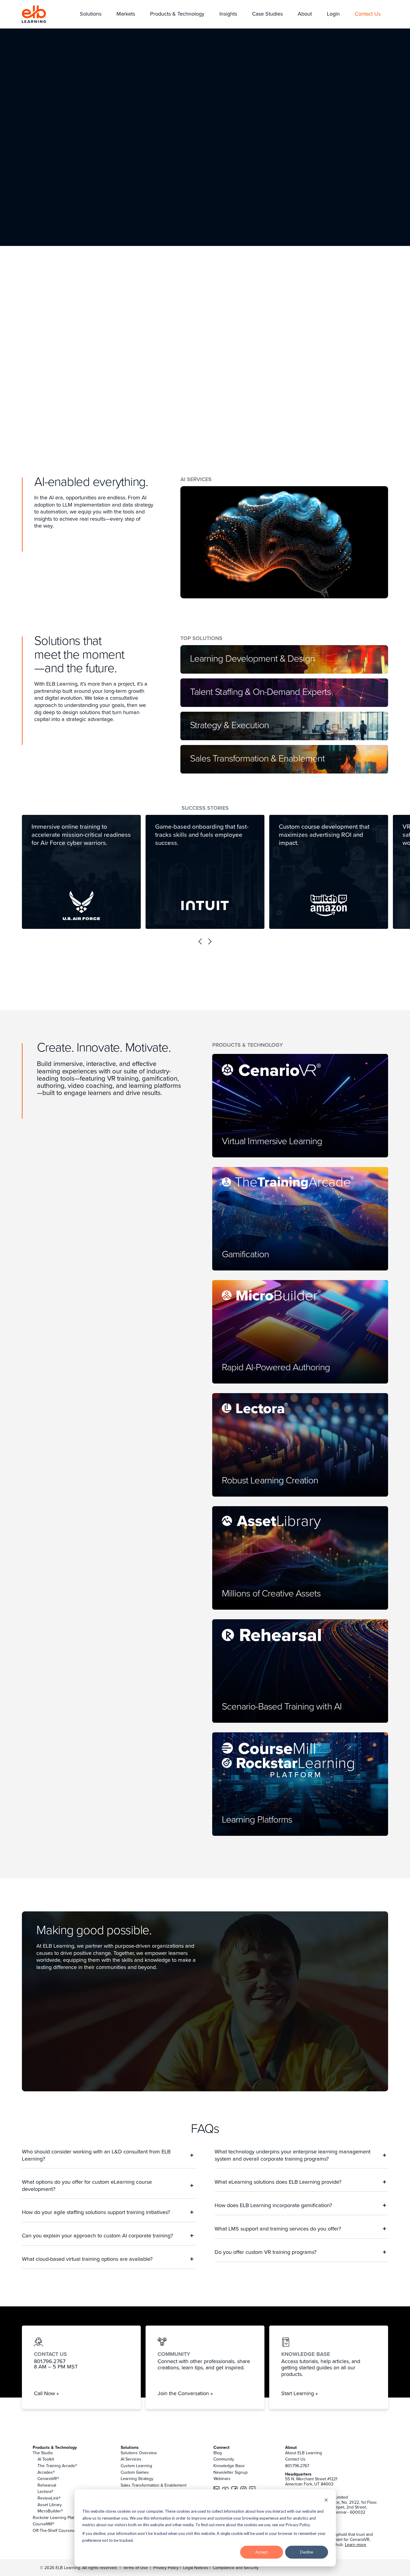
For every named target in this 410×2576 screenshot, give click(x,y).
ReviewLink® (49, 2498)
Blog (218, 2453)
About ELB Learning (304, 2453)
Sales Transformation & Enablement (154, 2485)
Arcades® (46, 2472)
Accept (262, 2552)
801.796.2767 (297, 2466)
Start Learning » (300, 2393)
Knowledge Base (229, 2466)
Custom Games (135, 2472)
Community (224, 2459)
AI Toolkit (46, 2459)
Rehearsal (47, 2485)
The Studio (43, 2453)
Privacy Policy (167, 2568)
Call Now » (46, 2393)
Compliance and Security (236, 2568)
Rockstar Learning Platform (58, 2518)
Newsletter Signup (231, 2472)
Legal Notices (196, 2568)
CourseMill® (44, 2524)
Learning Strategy (137, 2479)
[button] (91, 14)
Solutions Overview (139, 2453)
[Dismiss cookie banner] (326, 2501)
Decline (307, 2552)
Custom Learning (136, 2466)
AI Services (131, 2459)
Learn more (356, 2545)
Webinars (222, 2479)
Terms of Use (135, 2568)
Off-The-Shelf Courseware (57, 2530)
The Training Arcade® (57, 2466)
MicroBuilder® (50, 2511)
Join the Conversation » (185, 2393)
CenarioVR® (48, 2479)
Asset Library (50, 2505)
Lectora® (45, 2491)
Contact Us (295, 2459)
